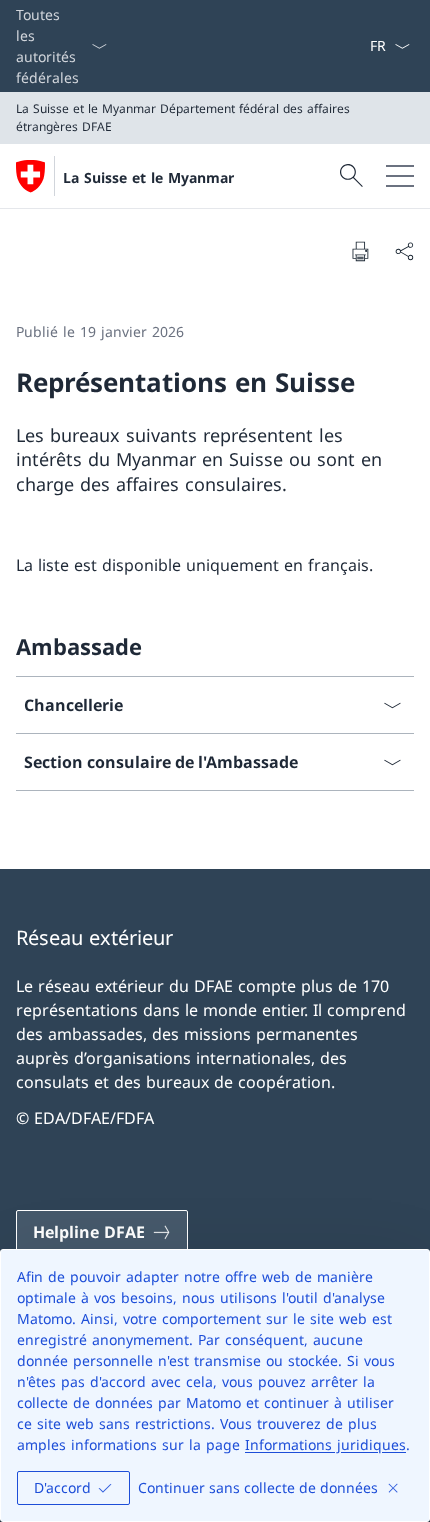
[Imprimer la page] (360, 251)
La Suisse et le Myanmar (148, 177)
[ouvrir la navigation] (400, 176)
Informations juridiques (325, 1444)
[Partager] (404, 251)
